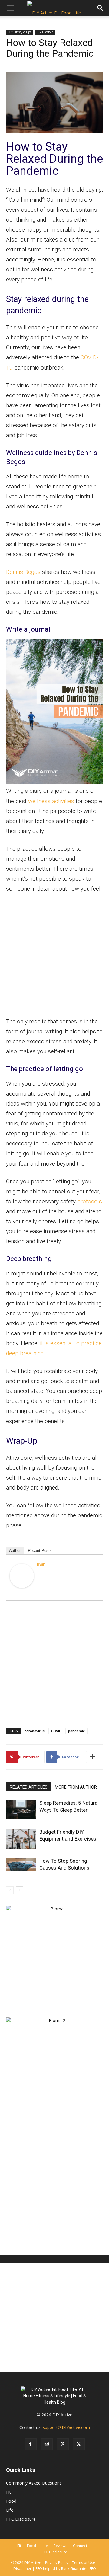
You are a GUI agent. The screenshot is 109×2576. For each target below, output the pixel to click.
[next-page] (20, 1890)
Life (10, 2510)
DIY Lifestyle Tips (20, 32)
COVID (56, 1731)
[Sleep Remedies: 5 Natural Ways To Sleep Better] (21, 1809)
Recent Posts (40, 1551)
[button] (10, 8)
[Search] (101, 8)
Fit (8, 2492)
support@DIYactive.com (66, 2427)
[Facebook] (31, 2444)
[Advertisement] (54, 956)
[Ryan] (22, 1576)
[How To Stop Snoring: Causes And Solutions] (21, 1864)
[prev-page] (10, 1890)
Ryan (41, 1564)
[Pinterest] (63, 2444)
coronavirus (35, 1731)
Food (11, 2501)
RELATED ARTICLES (29, 1787)
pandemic (76, 1731)
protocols (90, 1201)
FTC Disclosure (21, 2519)
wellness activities (51, 801)
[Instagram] (47, 2444)
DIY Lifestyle (45, 32)
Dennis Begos (23, 572)
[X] (79, 2444)
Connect (80, 2546)
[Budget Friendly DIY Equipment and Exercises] (21, 1839)
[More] (93, 1757)
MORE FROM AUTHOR (76, 1787)
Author (15, 1551)
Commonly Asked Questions (34, 2483)
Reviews (60, 2546)
